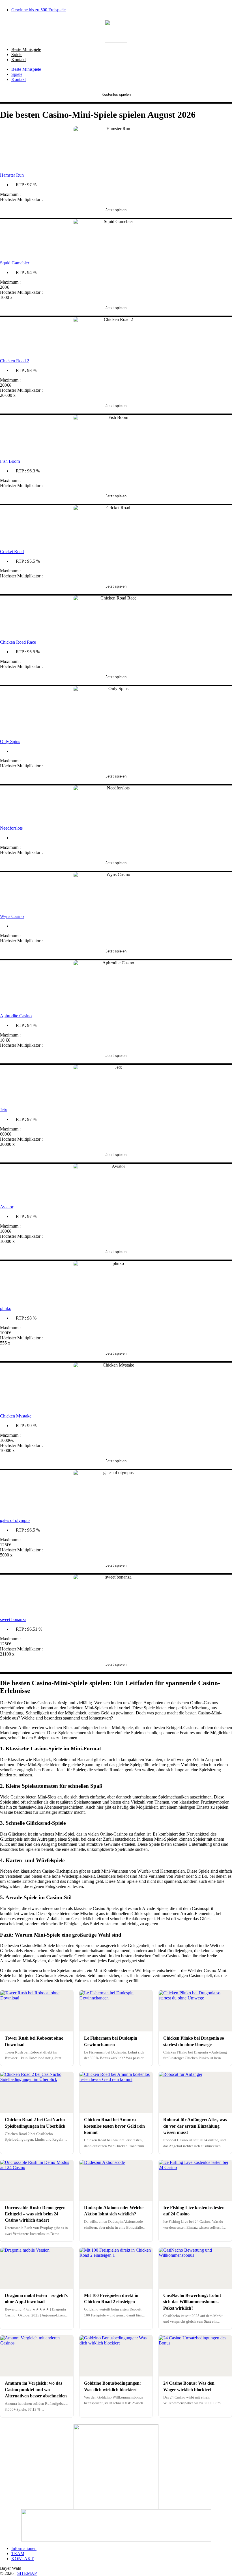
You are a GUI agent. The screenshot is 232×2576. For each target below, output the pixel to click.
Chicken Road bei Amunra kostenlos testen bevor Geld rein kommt (114, 2126)
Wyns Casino (12, 916)
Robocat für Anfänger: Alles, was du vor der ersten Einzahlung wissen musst (195, 2126)
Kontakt (19, 60)
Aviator (7, 1207)
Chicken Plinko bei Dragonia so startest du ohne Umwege (194, 2041)
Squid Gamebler (15, 263)
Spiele (17, 54)
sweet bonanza (13, 1619)
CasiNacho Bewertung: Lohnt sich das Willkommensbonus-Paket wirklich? (192, 2302)
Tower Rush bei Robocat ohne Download (34, 2041)
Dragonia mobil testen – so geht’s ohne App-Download (36, 2298)
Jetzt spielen (116, 210)
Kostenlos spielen (116, 94)
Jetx (4, 1110)
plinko (6, 1308)
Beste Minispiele (26, 49)
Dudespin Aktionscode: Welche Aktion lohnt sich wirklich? (114, 2211)
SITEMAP (27, 2573)
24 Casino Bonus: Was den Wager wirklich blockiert (189, 2386)
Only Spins (10, 741)
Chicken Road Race (18, 642)
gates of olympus (15, 1520)
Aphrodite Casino (16, 1016)
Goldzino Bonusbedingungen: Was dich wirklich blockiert (112, 2386)
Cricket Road (12, 552)
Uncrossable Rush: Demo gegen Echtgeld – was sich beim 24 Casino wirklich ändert (35, 2214)
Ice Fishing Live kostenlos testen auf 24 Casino (194, 2211)
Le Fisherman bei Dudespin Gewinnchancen (111, 2041)
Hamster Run (12, 175)
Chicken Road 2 (15, 361)
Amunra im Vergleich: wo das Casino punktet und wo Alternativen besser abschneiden (36, 2389)
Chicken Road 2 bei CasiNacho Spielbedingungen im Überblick (35, 2123)
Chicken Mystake (16, 1416)
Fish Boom (10, 461)
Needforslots (11, 828)
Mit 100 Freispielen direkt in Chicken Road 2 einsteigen (111, 2298)
